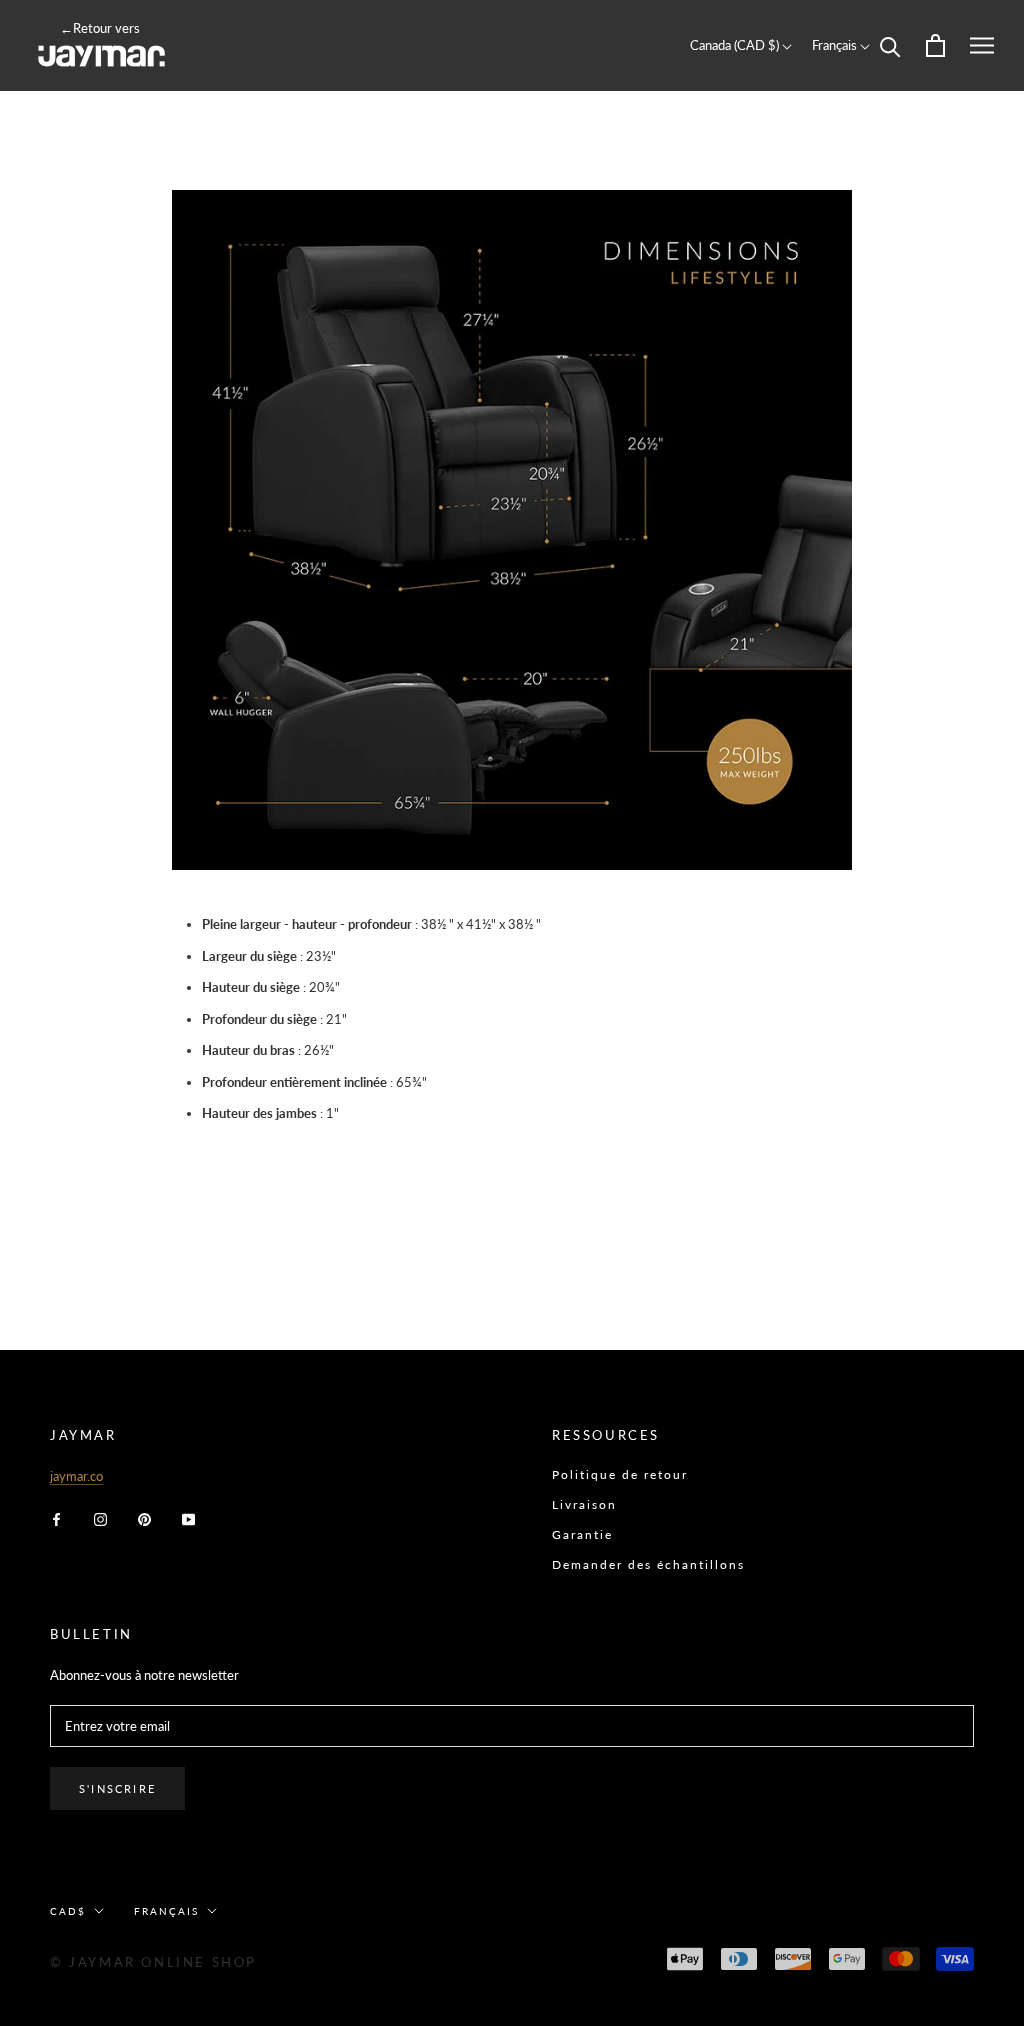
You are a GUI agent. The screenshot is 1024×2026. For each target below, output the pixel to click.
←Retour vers (100, 28)
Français (836, 45)
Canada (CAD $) (736, 45)
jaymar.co (76, 1476)
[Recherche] (890, 45)
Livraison (584, 1504)
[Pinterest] (144, 1517)
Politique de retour (620, 1474)
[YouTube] (188, 1517)
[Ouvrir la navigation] (982, 45)
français (166, 1911)
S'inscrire (117, 1788)
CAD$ (68, 1911)
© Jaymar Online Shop (153, 1962)
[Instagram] (100, 1517)
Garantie (582, 1534)
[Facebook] (56, 1517)
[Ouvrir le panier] (935, 45)
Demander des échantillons (648, 1564)
